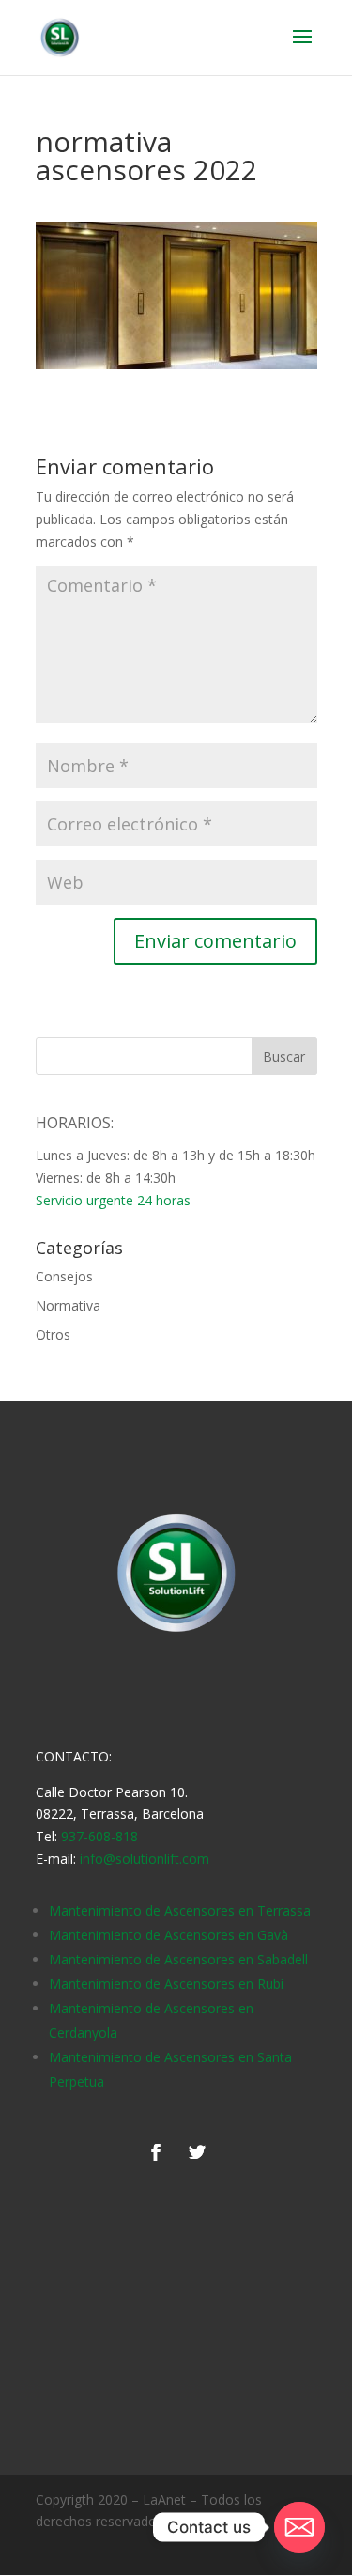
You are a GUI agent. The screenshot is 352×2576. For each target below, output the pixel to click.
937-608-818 (99, 1836)
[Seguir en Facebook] (156, 2152)
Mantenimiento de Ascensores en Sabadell (178, 1959)
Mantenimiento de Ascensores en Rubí (166, 1984)
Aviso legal (199, 2521)
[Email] (299, 2527)
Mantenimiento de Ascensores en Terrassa (180, 1910)
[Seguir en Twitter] (197, 2152)
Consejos (64, 1276)
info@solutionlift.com (145, 1859)
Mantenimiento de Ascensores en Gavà (168, 1935)
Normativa (68, 1305)
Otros (53, 1335)
